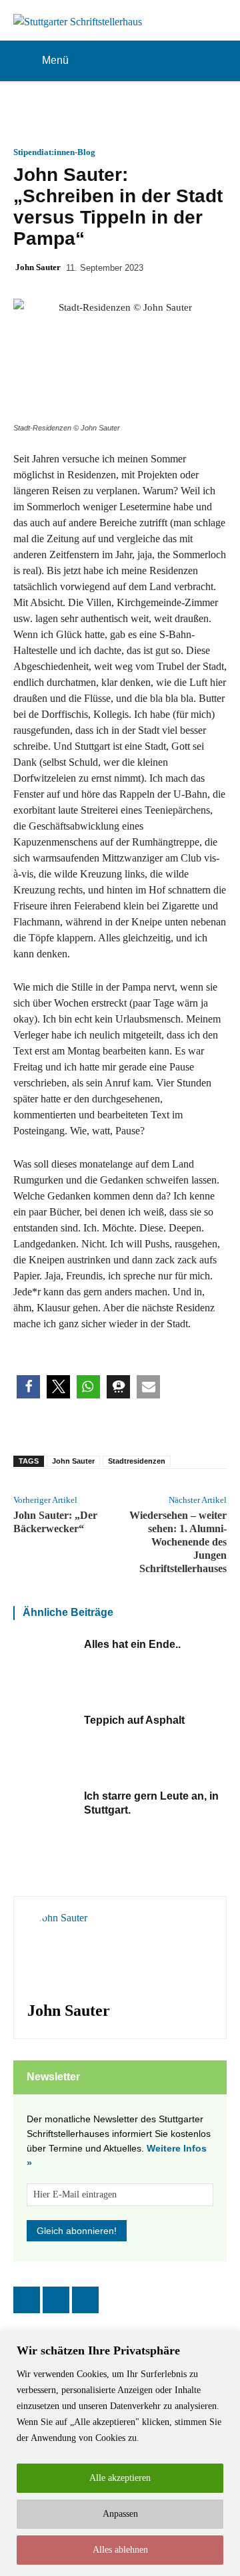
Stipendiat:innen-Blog (54, 152)
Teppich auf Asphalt (134, 1720)
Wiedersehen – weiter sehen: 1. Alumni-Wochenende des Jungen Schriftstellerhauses (178, 1542)
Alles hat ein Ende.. (132, 1644)
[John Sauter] (67, 1950)
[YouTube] (85, 2300)
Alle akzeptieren (120, 2478)
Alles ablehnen (120, 2550)
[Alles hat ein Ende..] (45, 1670)
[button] (28, 1387)
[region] (120, 2453)
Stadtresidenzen (137, 1461)
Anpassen (120, 2514)
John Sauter (38, 267)
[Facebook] (27, 2300)
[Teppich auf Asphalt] (45, 1746)
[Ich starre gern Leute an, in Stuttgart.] (45, 1822)
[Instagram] (56, 2300)
